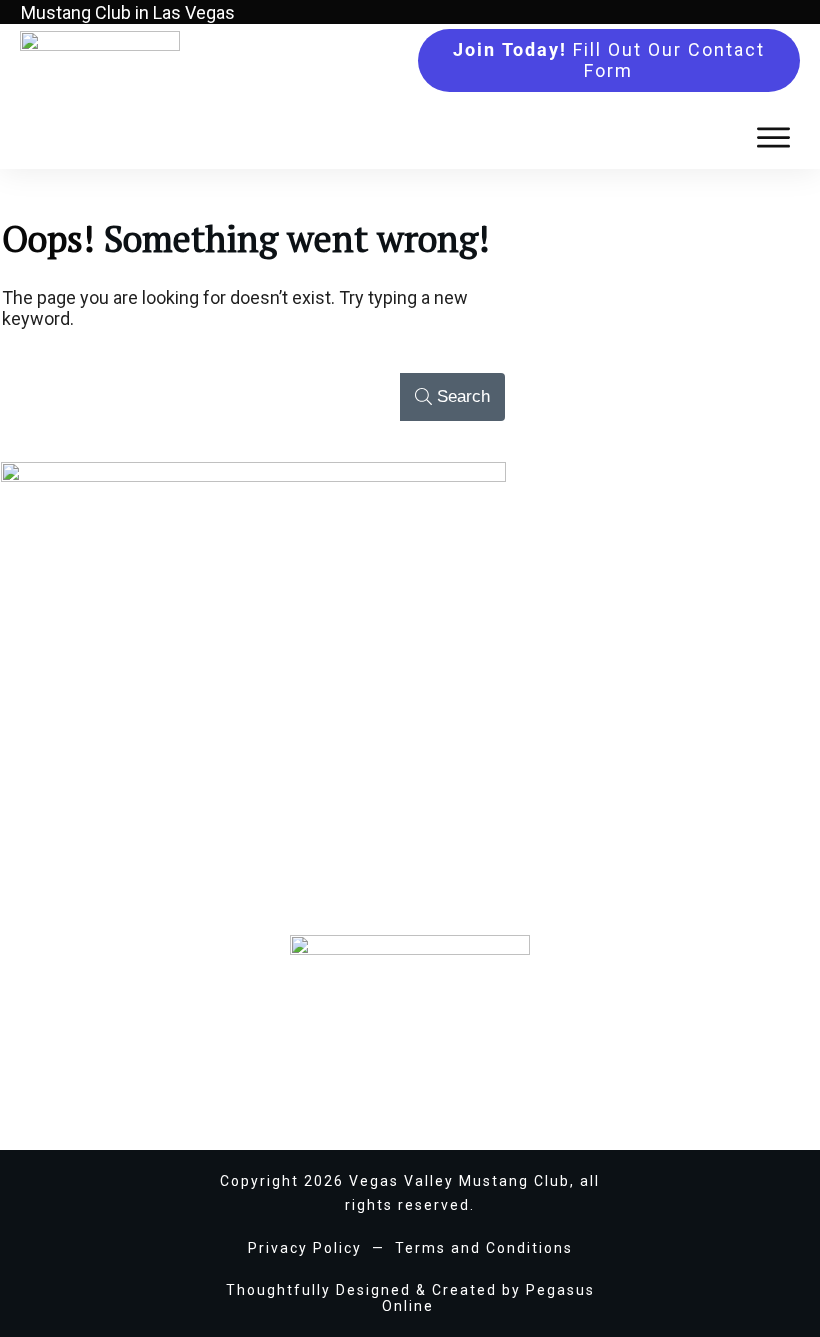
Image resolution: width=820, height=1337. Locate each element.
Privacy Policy (305, 1248)
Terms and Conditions (484, 1248)
